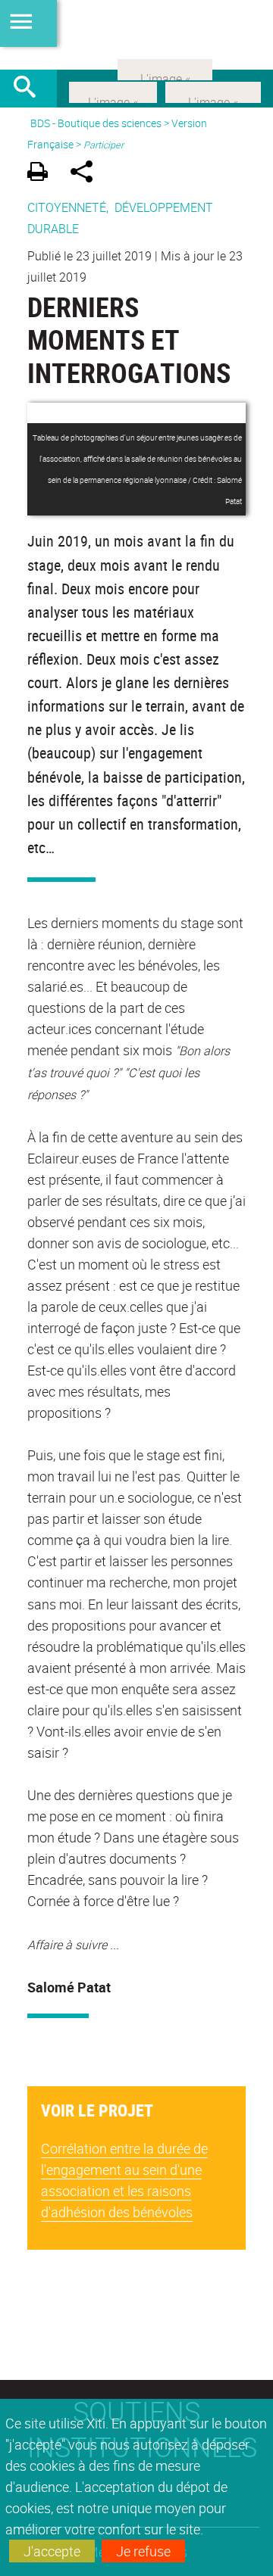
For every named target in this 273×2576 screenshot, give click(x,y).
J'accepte (52, 2551)
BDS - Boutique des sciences (96, 123)
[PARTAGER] (87, 174)
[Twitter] (113, 91)
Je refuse (143, 2551)
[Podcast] (165, 68)
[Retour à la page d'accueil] (136, 35)
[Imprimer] (43, 174)
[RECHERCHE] (30, 89)
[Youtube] (213, 91)
